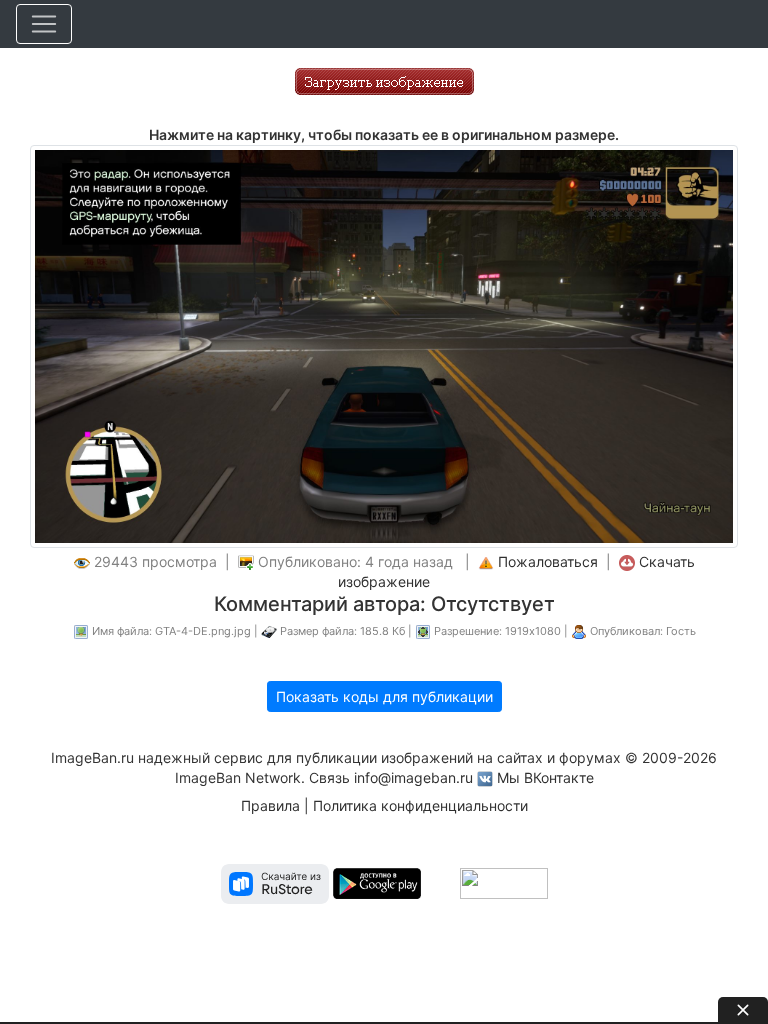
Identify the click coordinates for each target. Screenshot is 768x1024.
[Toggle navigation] (44, 24)
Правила (270, 805)
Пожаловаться (548, 561)
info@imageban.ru (413, 777)
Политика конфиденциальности (420, 805)
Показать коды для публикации (384, 696)
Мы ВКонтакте (545, 777)
